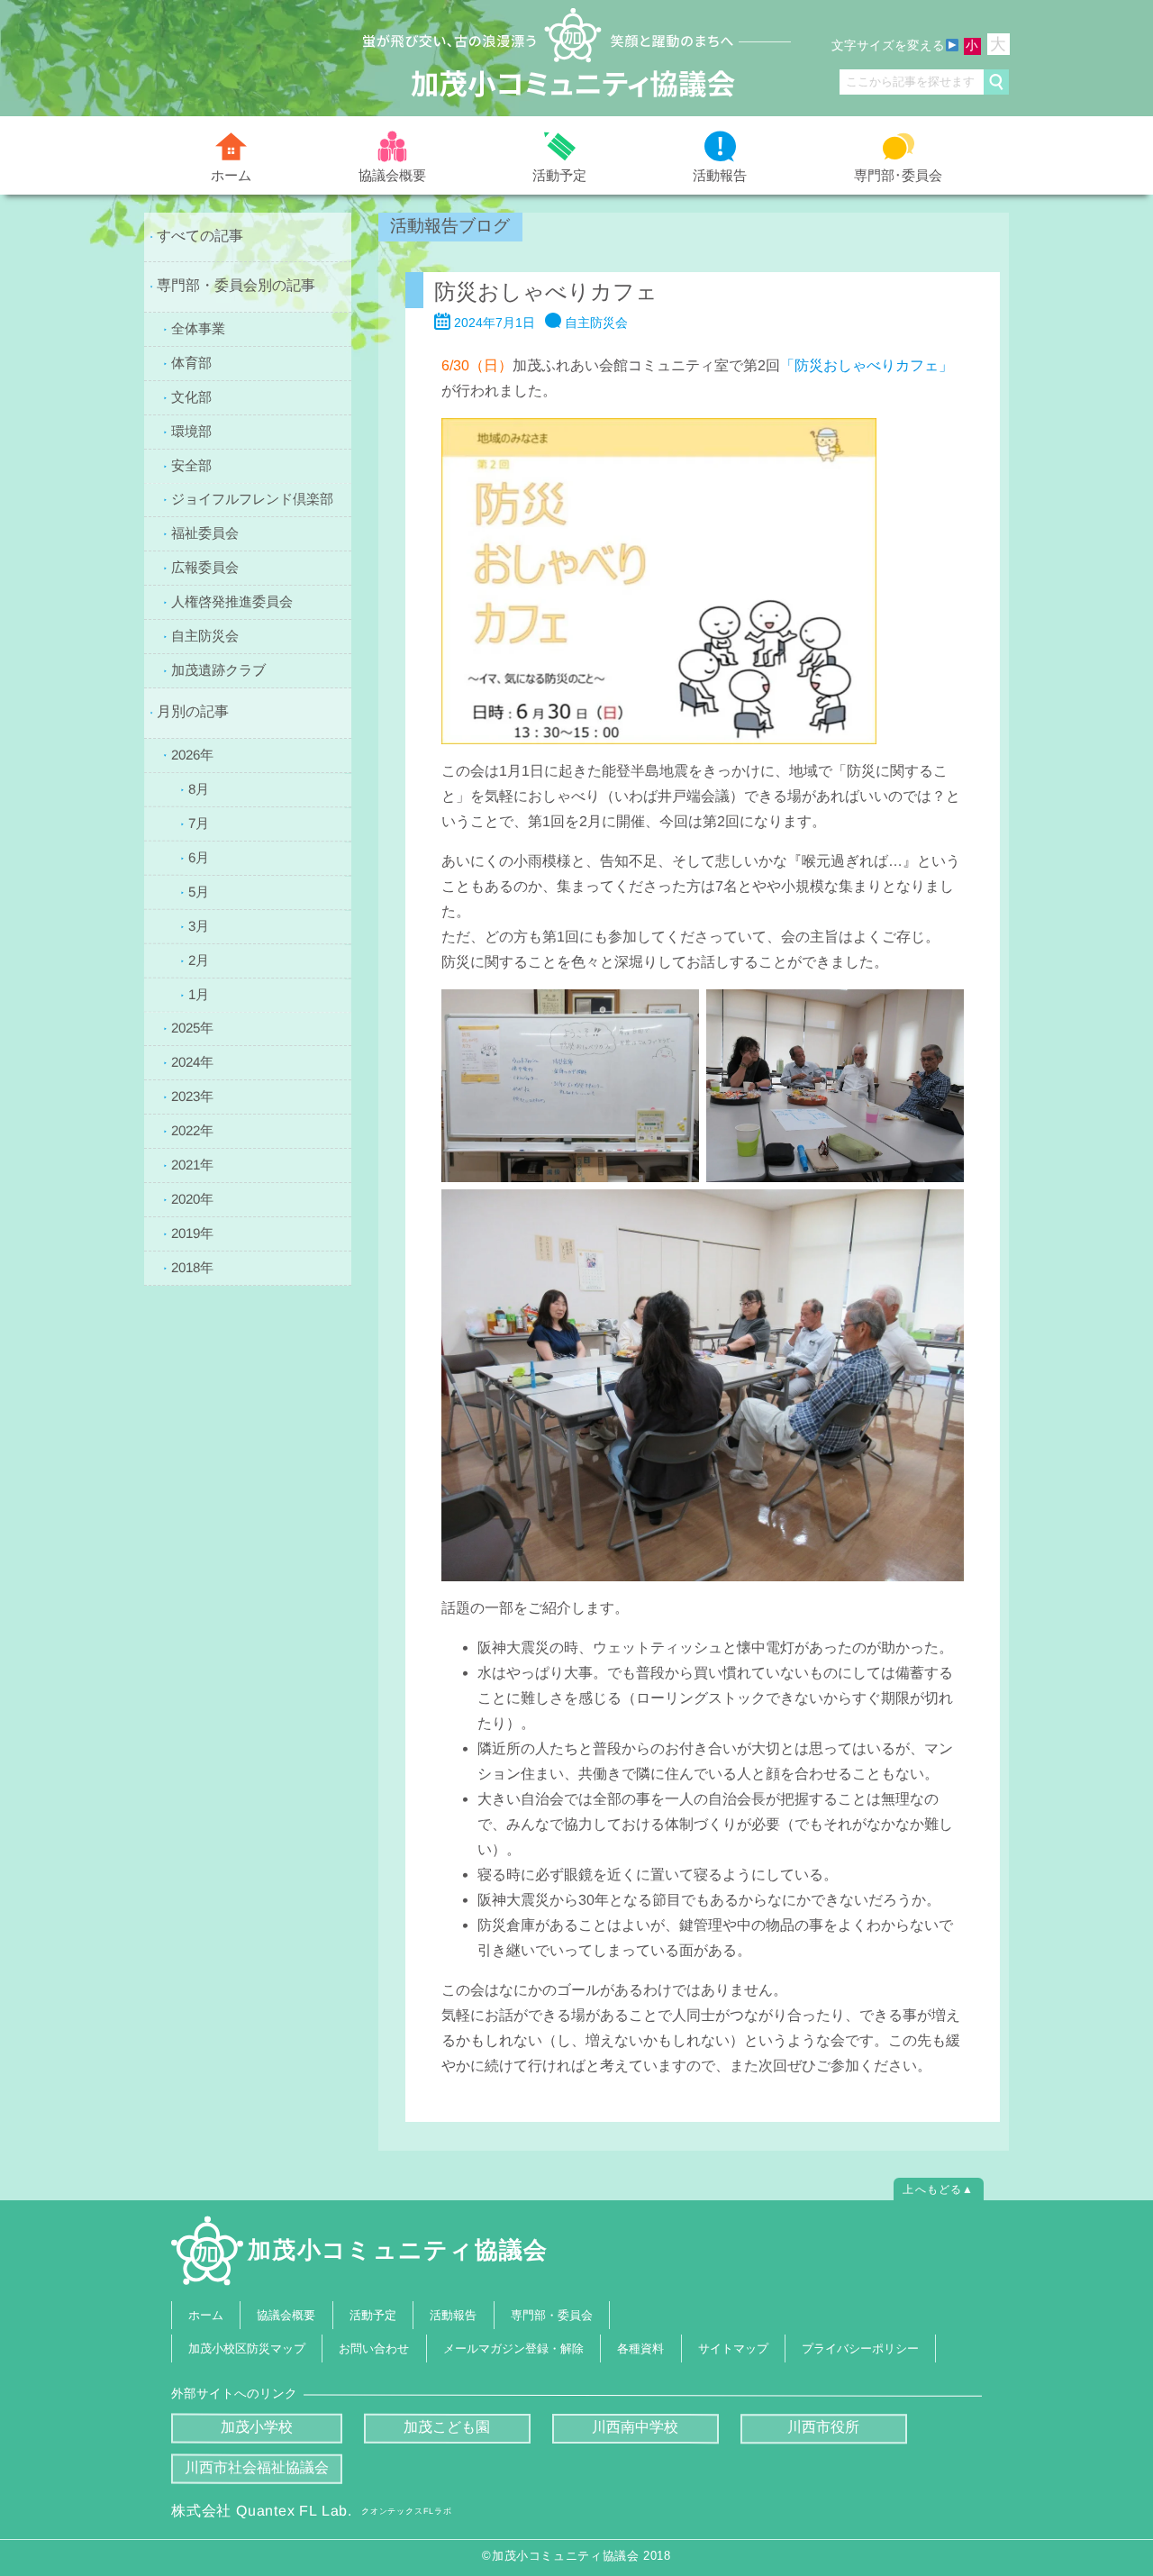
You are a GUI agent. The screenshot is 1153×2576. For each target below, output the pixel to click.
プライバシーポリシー (860, 2348)
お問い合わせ (375, 2348)
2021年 (192, 1165)
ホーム (231, 175)
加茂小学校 (257, 2427)
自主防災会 (205, 636)
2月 (199, 959)
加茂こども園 (447, 2427)
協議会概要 (392, 174)
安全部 (191, 464)
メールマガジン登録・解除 (513, 2348)
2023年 (192, 1096)
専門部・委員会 (552, 2314)
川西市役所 (823, 2428)
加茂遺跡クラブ (218, 670)
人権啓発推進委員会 (232, 601)
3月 (199, 925)
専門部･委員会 (898, 174)
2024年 (192, 1062)
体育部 (191, 362)
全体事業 (198, 328)
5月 (199, 891)
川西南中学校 (635, 2427)
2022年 (192, 1130)
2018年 (192, 1267)
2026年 (192, 754)
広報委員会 (205, 567)
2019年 (192, 1233)
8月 (199, 788)
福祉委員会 (205, 533)
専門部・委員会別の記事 (236, 285)
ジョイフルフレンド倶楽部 (252, 499)
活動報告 (720, 175)
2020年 (192, 1199)
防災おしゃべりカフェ (546, 291)
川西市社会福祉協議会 (257, 2467)
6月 (199, 856)
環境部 (191, 430)
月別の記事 (193, 711)
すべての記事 (200, 236)
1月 (199, 993)
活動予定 (559, 175)
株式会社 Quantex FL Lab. (312, 2511)
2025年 (192, 1028)
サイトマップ (733, 2348)
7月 (199, 822)
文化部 (191, 396)
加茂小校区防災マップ (247, 2348)
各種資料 (640, 2348)
